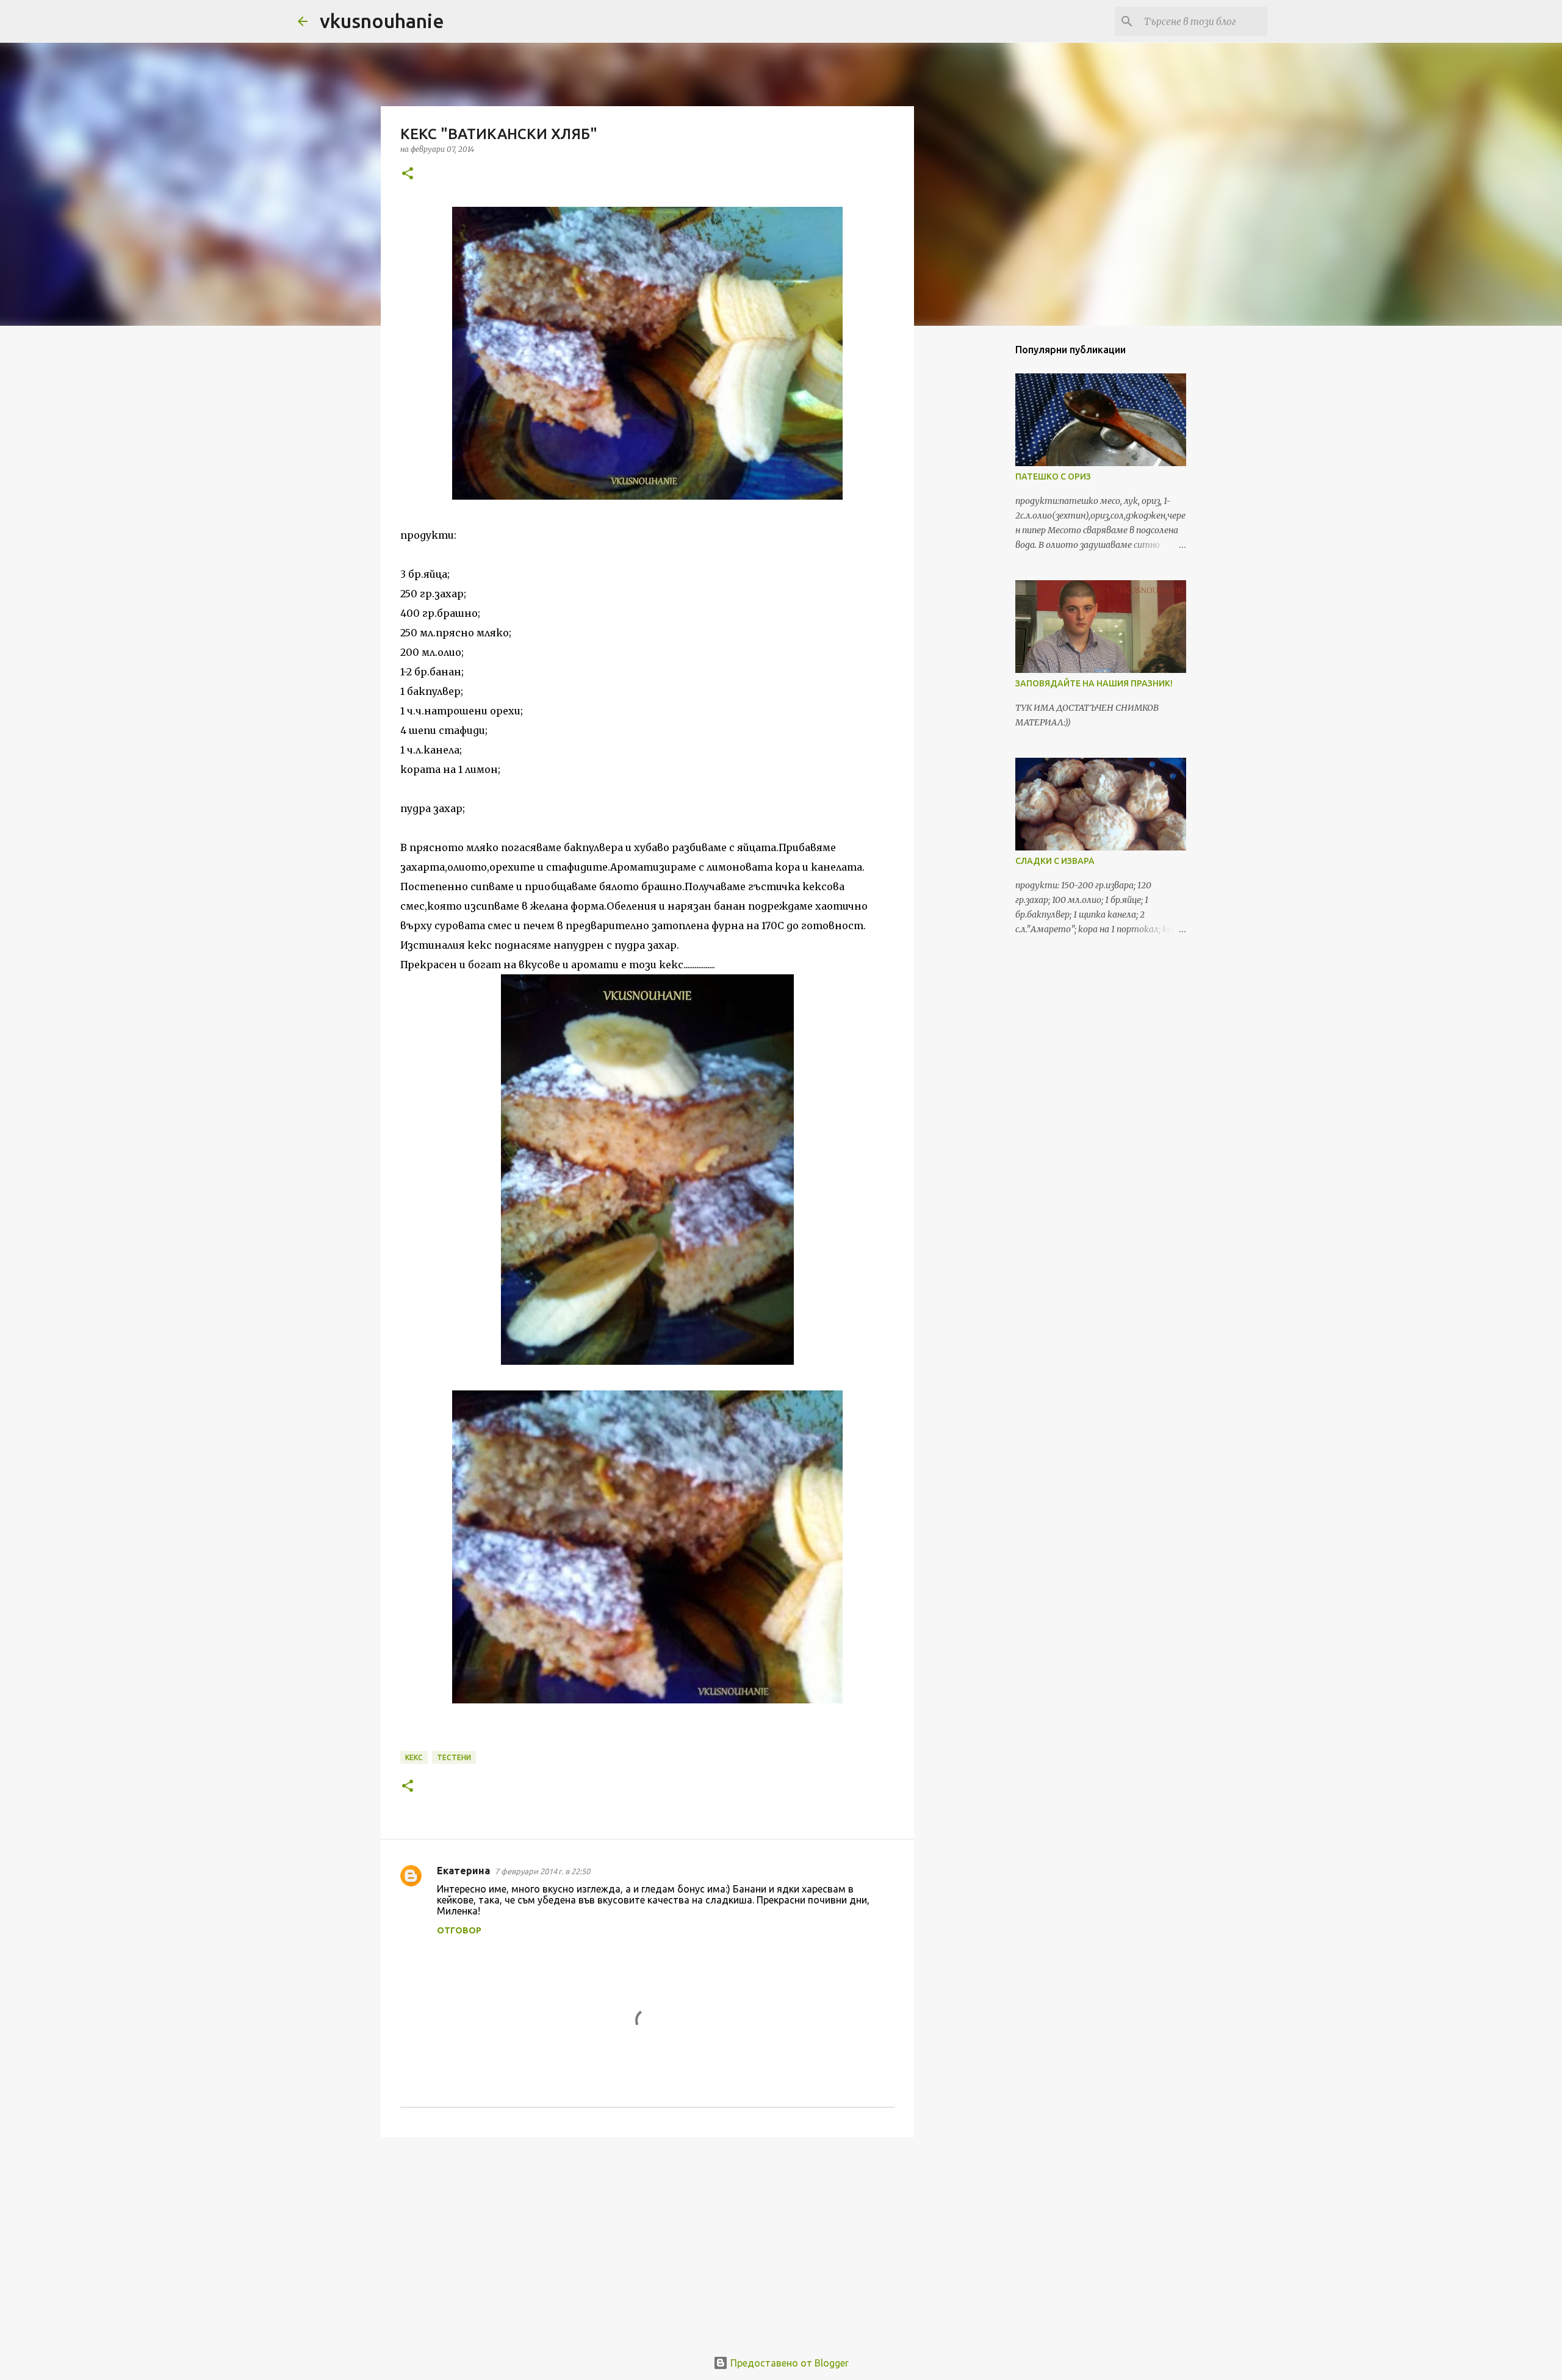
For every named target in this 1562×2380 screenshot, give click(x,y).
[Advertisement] (647, 2241)
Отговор (459, 1930)
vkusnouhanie (382, 21)
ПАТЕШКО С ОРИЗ (1053, 476)
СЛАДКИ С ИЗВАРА (1055, 861)
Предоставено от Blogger (788, 2363)
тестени (454, 1757)
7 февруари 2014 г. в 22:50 (542, 1871)
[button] (408, 174)
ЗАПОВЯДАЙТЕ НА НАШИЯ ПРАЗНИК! (1094, 683)
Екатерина (463, 1871)
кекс (414, 1757)
